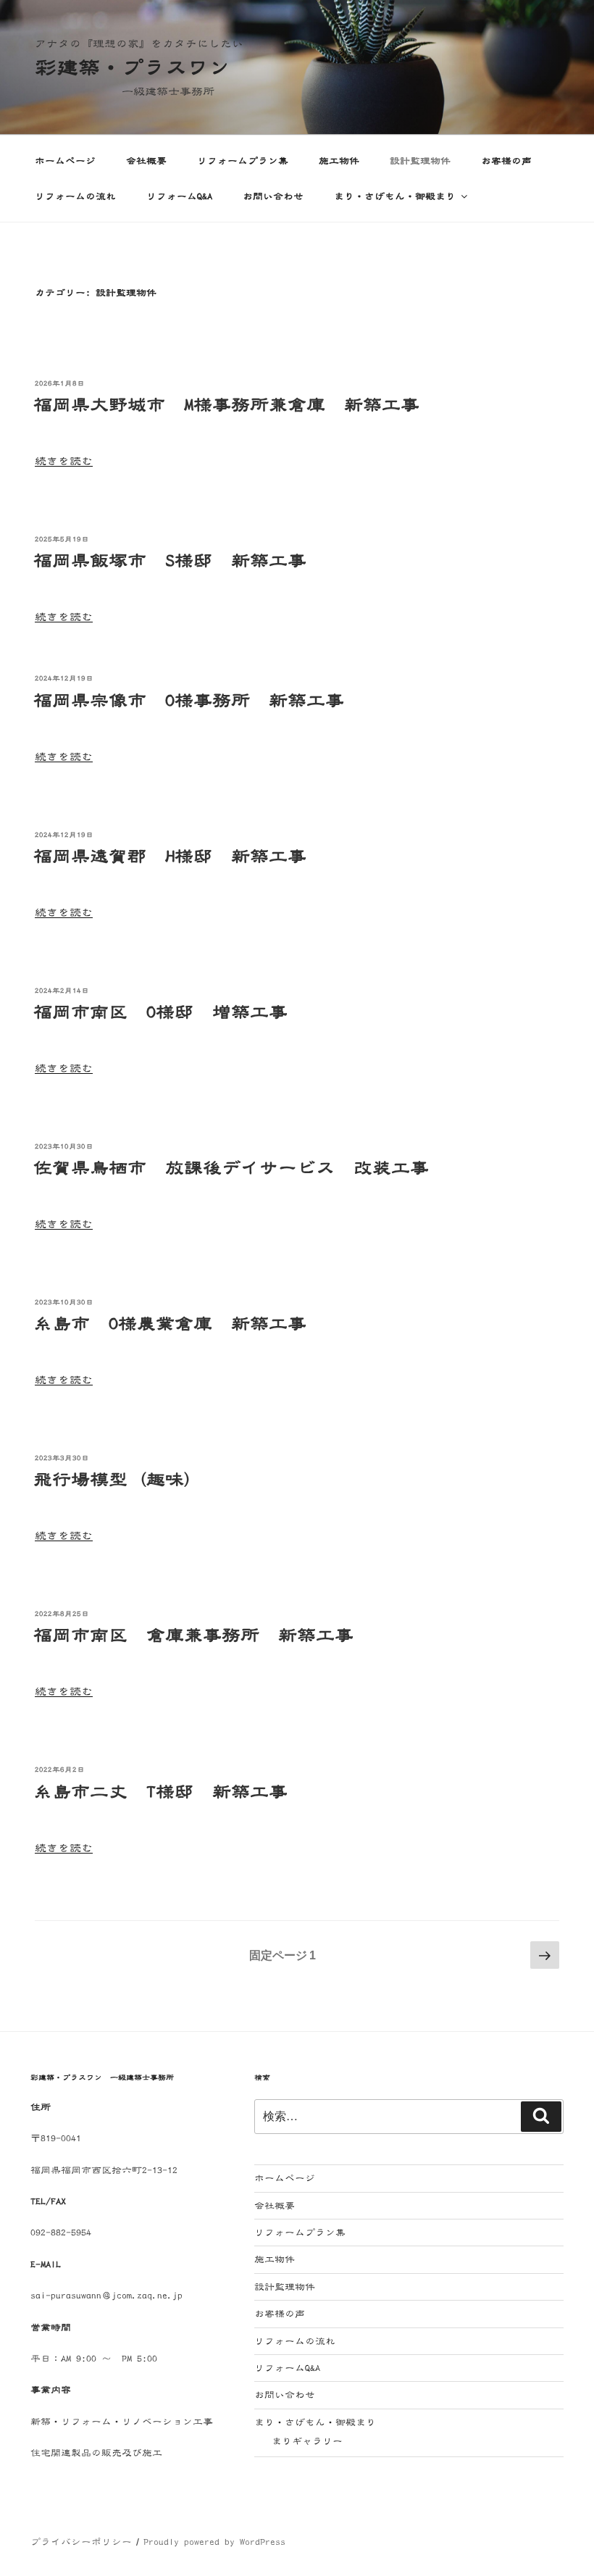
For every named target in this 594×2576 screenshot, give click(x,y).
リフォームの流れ (75, 196)
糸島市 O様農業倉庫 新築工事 (170, 1324)
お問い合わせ (273, 196)
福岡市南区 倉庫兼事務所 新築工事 (193, 1635)
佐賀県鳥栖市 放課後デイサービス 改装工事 (231, 1168)
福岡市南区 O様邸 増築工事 (160, 1012)
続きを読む (64, 461)
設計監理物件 (420, 161)
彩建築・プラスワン (133, 67)
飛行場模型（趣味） (118, 1480)
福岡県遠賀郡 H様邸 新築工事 (170, 856)
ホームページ (65, 161)
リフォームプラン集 (243, 161)
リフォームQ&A (179, 196)
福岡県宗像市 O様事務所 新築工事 (189, 701)
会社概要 (146, 161)
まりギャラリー (307, 2441)
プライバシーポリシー (81, 2542)
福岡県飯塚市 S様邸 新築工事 (170, 561)
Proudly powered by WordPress (214, 2542)
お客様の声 (506, 161)
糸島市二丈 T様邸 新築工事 (160, 1792)
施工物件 (339, 161)
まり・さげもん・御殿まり (395, 196)
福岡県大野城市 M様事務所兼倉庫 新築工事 (226, 405)
